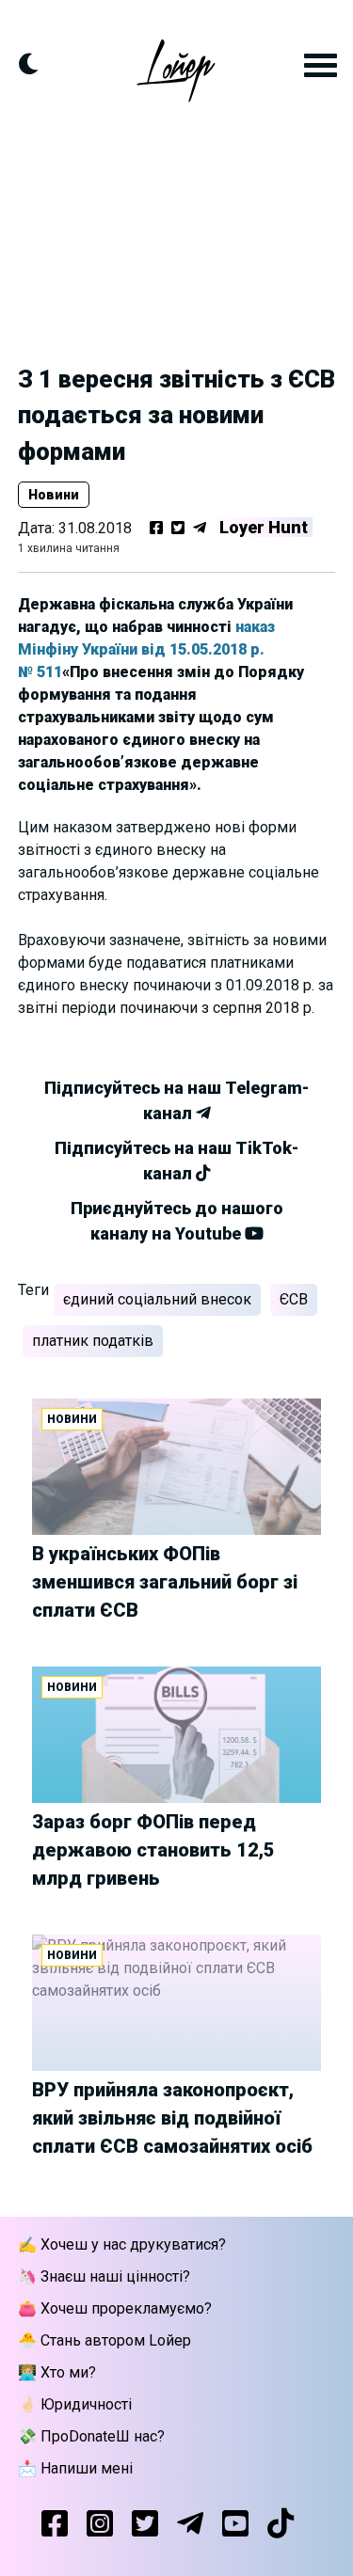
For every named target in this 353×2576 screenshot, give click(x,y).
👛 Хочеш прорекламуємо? (115, 2308)
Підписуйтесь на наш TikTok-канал (176, 1161)
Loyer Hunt (264, 527)
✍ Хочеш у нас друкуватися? (122, 2244)
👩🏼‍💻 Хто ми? (57, 2372)
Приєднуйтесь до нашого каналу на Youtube (177, 1221)
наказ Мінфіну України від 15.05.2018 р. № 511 (146, 649)
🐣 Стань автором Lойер (104, 2340)
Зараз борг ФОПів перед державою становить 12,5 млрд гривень (153, 1850)
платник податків (93, 1341)
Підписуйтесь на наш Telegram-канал (176, 1100)
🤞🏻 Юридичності (75, 2404)
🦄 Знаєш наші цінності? (104, 2276)
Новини (54, 495)
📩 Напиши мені (75, 2468)
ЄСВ (294, 1299)
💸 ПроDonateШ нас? (91, 2436)
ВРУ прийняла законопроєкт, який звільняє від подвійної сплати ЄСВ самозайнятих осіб (172, 2118)
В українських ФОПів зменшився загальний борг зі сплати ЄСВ (165, 1582)
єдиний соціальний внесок (157, 1299)
